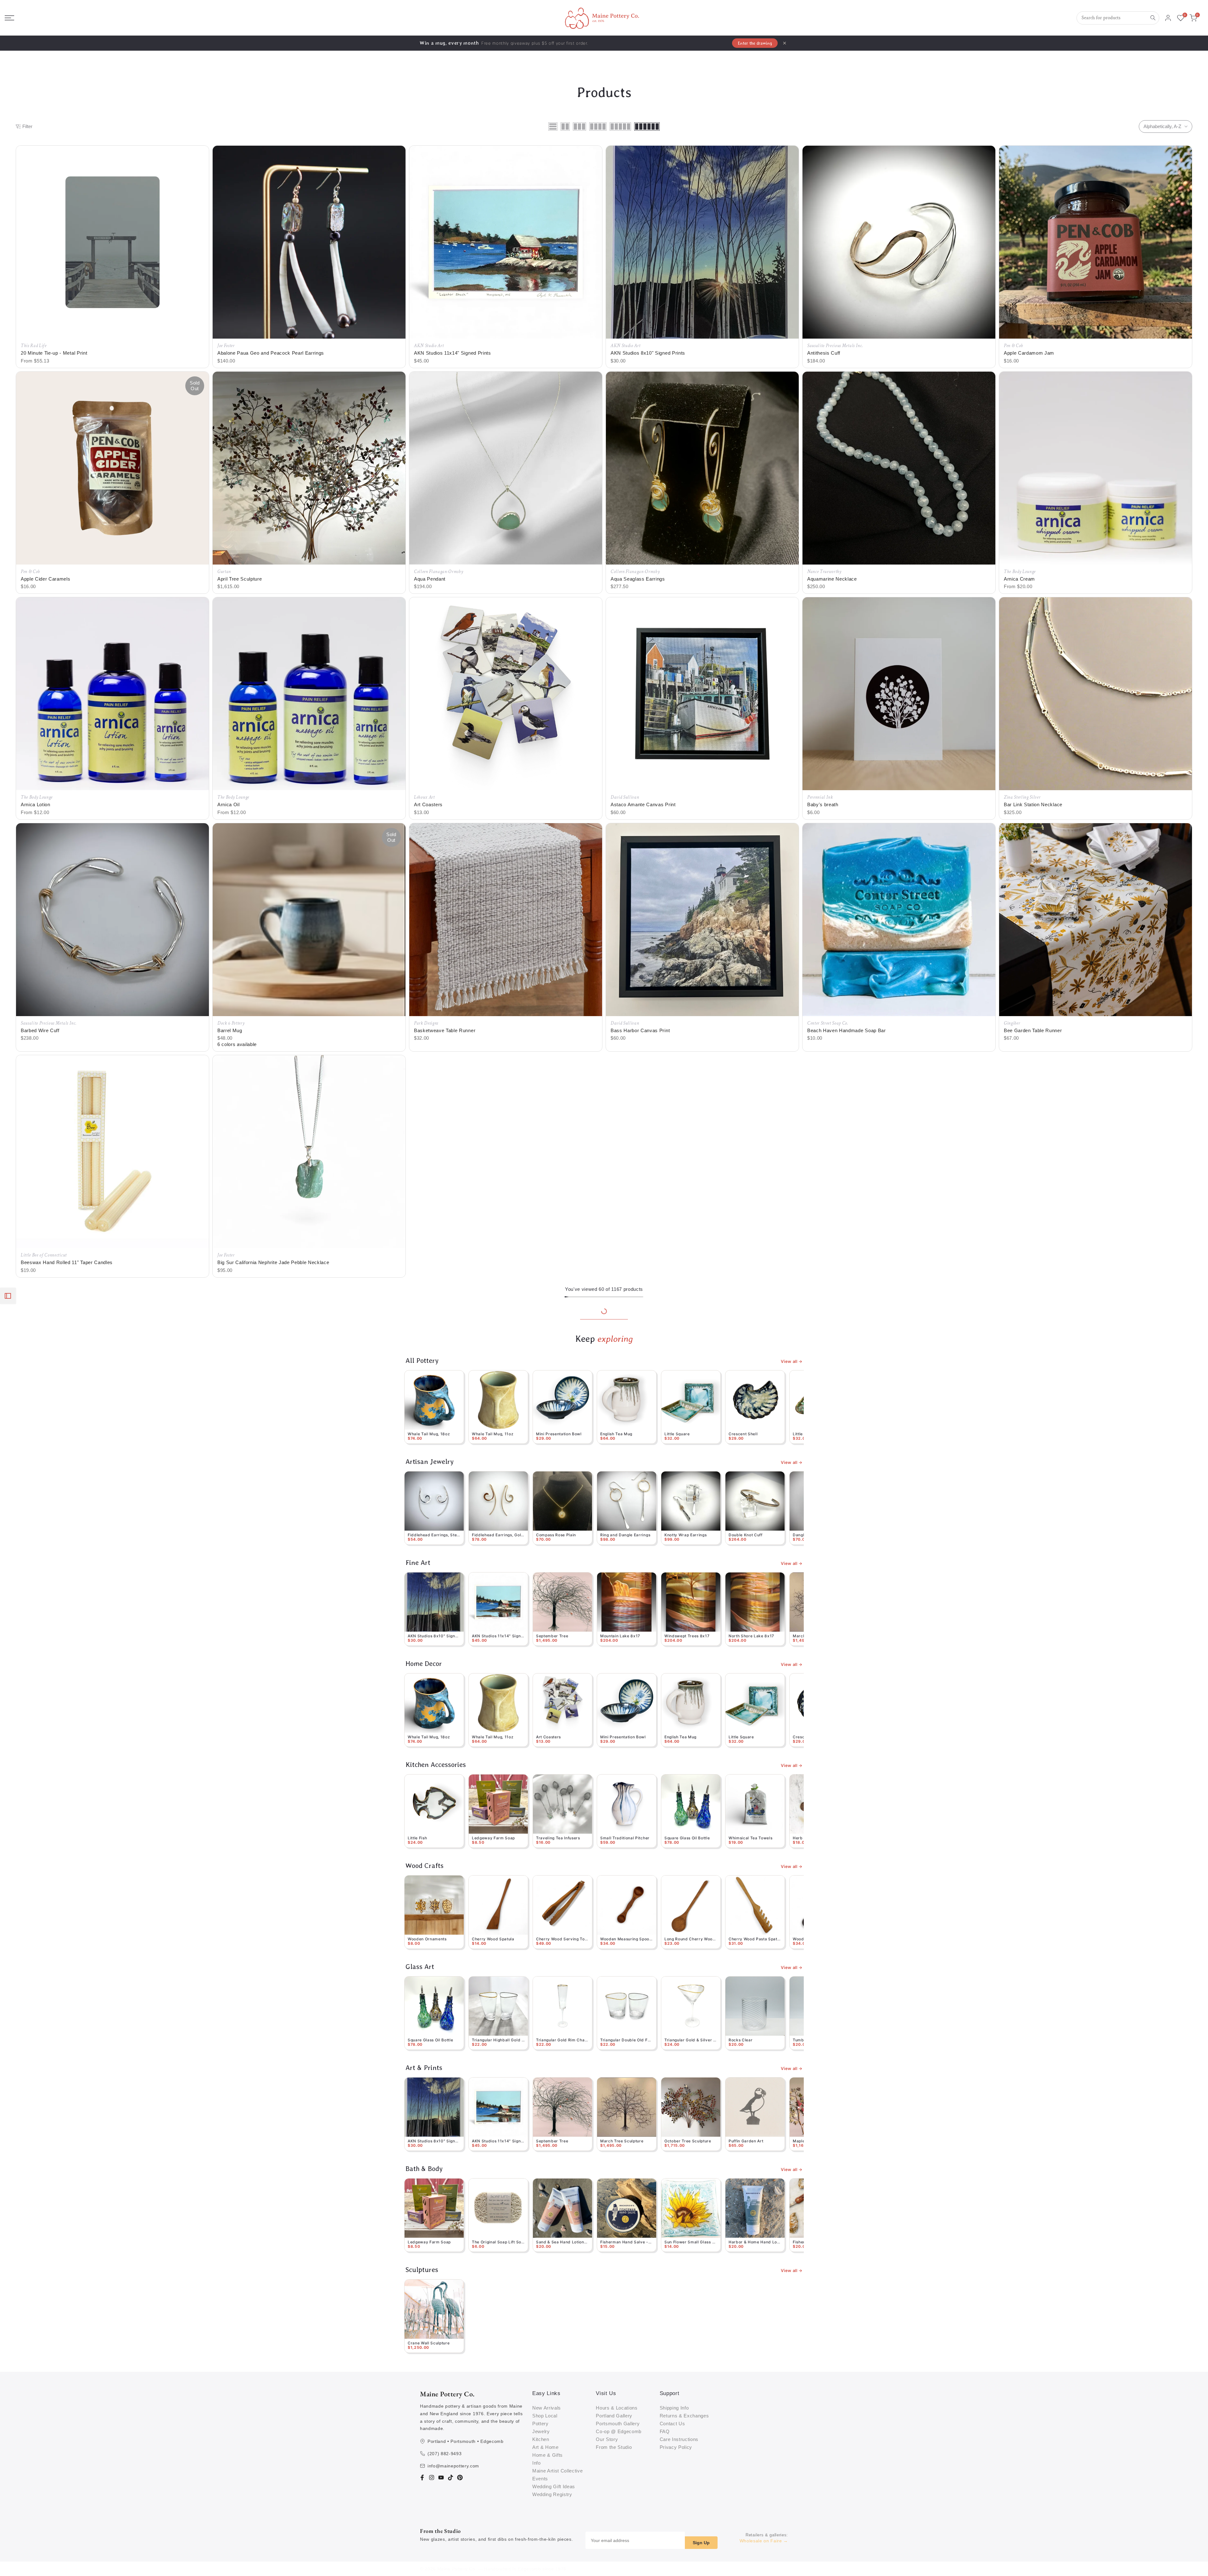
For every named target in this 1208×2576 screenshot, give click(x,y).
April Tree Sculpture (240, 579)
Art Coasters (428, 804)
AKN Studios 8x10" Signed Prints (648, 353)
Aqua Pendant (430, 579)
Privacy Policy (676, 2447)
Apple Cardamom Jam (1029, 353)
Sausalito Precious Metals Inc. (835, 346)
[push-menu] (9, 18)
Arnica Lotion (36, 804)
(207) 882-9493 (445, 2454)
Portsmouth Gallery (618, 2424)
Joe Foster (226, 346)
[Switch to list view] (553, 127)
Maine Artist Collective (558, 2471)
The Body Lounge (1020, 572)
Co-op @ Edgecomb (619, 2431)
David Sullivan (625, 797)
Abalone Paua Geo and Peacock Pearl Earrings (271, 353)
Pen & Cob (1013, 346)
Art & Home (545, 2447)
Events (540, 2479)
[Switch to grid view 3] (579, 127)
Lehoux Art (424, 797)
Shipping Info (674, 2408)
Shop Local (545, 2416)
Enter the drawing (755, 43)
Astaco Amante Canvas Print (643, 804)
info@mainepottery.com (453, 2466)
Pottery (540, 2424)
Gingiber (1012, 1023)
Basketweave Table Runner (445, 1030)
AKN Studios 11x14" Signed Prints (453, 353)
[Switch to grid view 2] (565, 127)
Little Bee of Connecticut (44, 1255)
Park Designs (426, 1023)
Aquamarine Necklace (832, 579)
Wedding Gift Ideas (554, 2486)
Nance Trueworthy (824, 572)
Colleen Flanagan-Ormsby (439, 572)
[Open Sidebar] (8, 1296)
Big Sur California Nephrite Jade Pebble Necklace (273, 1262)
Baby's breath (823, 804)
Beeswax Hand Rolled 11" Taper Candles (67, 1262)
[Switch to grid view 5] (620, 127)
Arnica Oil (229, 804)
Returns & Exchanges (684, 2416)
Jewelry (541, 2431)
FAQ (665, 2431)
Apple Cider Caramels (46, 579)
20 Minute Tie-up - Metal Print (54, 353)
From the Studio (614, 2447)
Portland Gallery (614, 2416)
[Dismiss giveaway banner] (785, 43)
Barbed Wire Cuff (40, 1030)
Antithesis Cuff (824, 353)
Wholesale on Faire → (764, 2541)
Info (537, 2463)
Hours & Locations (617, 2408)
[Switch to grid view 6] (647, 127)
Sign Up (701, 2543)
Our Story (607, 2439)
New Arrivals (547, 2408)
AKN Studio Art (429, 346)
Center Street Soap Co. (828, 1023)
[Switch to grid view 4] (598, 127)
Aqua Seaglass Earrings (638, 579)
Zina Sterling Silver (1022, 797)
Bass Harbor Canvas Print (640, 1030)
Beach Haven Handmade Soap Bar (847, 1030)
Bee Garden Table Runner (1033, 1030)
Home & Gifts (548, 2455)
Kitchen (541, 2439)
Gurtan (224, 572)
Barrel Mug (230, 1030)
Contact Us (672, 2424)
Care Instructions (679, 2439)
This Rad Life (34, 346)
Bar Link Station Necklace (1033, 804)
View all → (792, 1361)
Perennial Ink (820, 797)
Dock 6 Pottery (231, 1023)
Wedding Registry (552, 2494)
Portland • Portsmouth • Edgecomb (466, 2441)
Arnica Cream (1019, 579)
